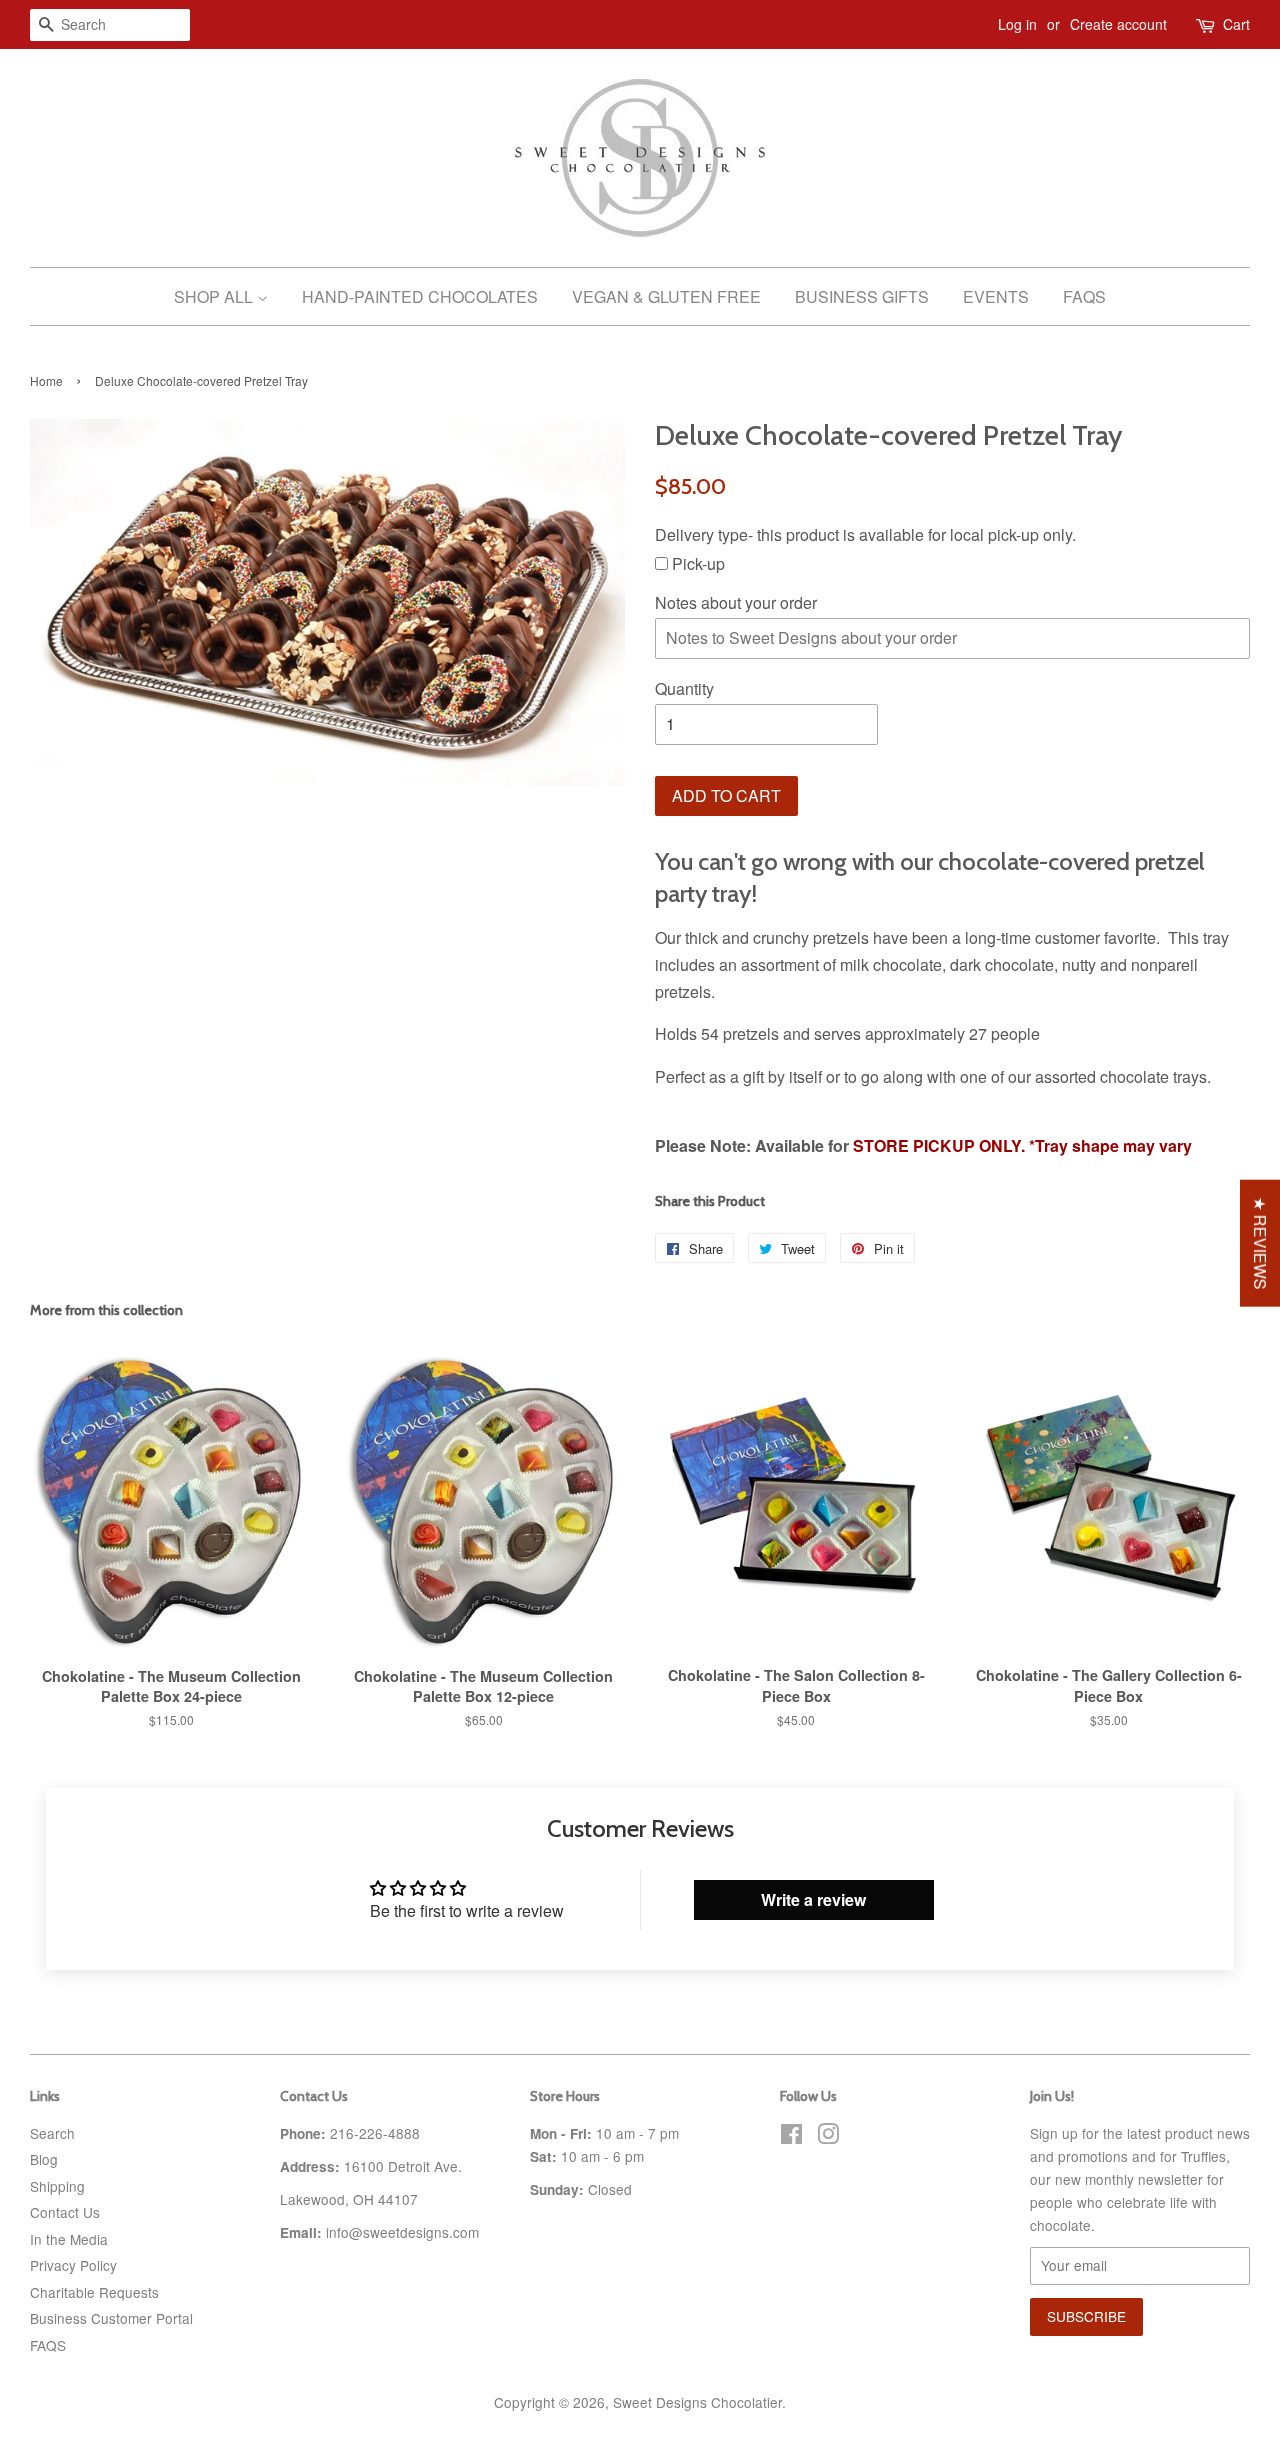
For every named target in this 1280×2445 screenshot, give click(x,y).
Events (996, 296)
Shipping (57, 2186)
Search (52, 2133)
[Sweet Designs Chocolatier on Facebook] (791, 2137)
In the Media (69, 2239)
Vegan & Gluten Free (666, 296)
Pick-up (696, 563)
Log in (1017, 24)
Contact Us (65, 2212)
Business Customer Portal (111, 2318)
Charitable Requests (94, 2292)
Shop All (215, 296)
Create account (1118, 24)
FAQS (48, 2345)
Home (46, 380)
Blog (44, 2159)
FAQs (1084, 296)
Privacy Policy (73, 2265)
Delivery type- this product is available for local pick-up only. (865, 534)
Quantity (684, 688)
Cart (1236, 24)
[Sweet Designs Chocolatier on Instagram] (828, 2137)
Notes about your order (736, 602)
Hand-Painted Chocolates (420, 296)
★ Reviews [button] (1260, 1242)
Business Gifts (862, 296)
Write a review (813, 1899)
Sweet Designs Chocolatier (697, 2402)
